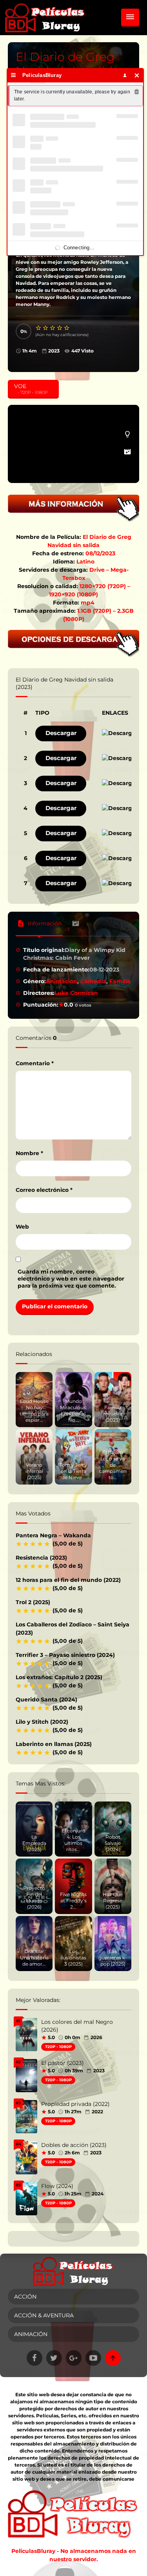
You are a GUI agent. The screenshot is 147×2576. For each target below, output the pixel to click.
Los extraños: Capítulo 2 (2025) (59, 1677)
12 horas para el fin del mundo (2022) (68, 1580)
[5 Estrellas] (67, 328)
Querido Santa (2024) (46, 1699)
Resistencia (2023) (41, 1558)
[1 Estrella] (39, 328)
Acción (25, 2297)
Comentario (35, 1063)
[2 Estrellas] (46, 328)
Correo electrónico (44, 1190)
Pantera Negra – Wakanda (53, 1535)
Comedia (93, 981)
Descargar (61, 733)
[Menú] (14, 75)
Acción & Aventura (44, 2315)
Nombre (29, 1153)
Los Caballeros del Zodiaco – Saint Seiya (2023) (73, 1629)
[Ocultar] (137, 75)
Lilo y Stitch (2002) (42, 1722)
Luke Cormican (76, 993)
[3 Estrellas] (53, 328)
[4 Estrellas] (60, 328)
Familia (120, 981)
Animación (62, 981)
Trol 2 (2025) (33, 1602)
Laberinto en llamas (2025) (54, 1744)
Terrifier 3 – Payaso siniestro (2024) (65, 1655)
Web (22, 1227)
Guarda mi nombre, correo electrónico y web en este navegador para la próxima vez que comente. (71, 1279)
